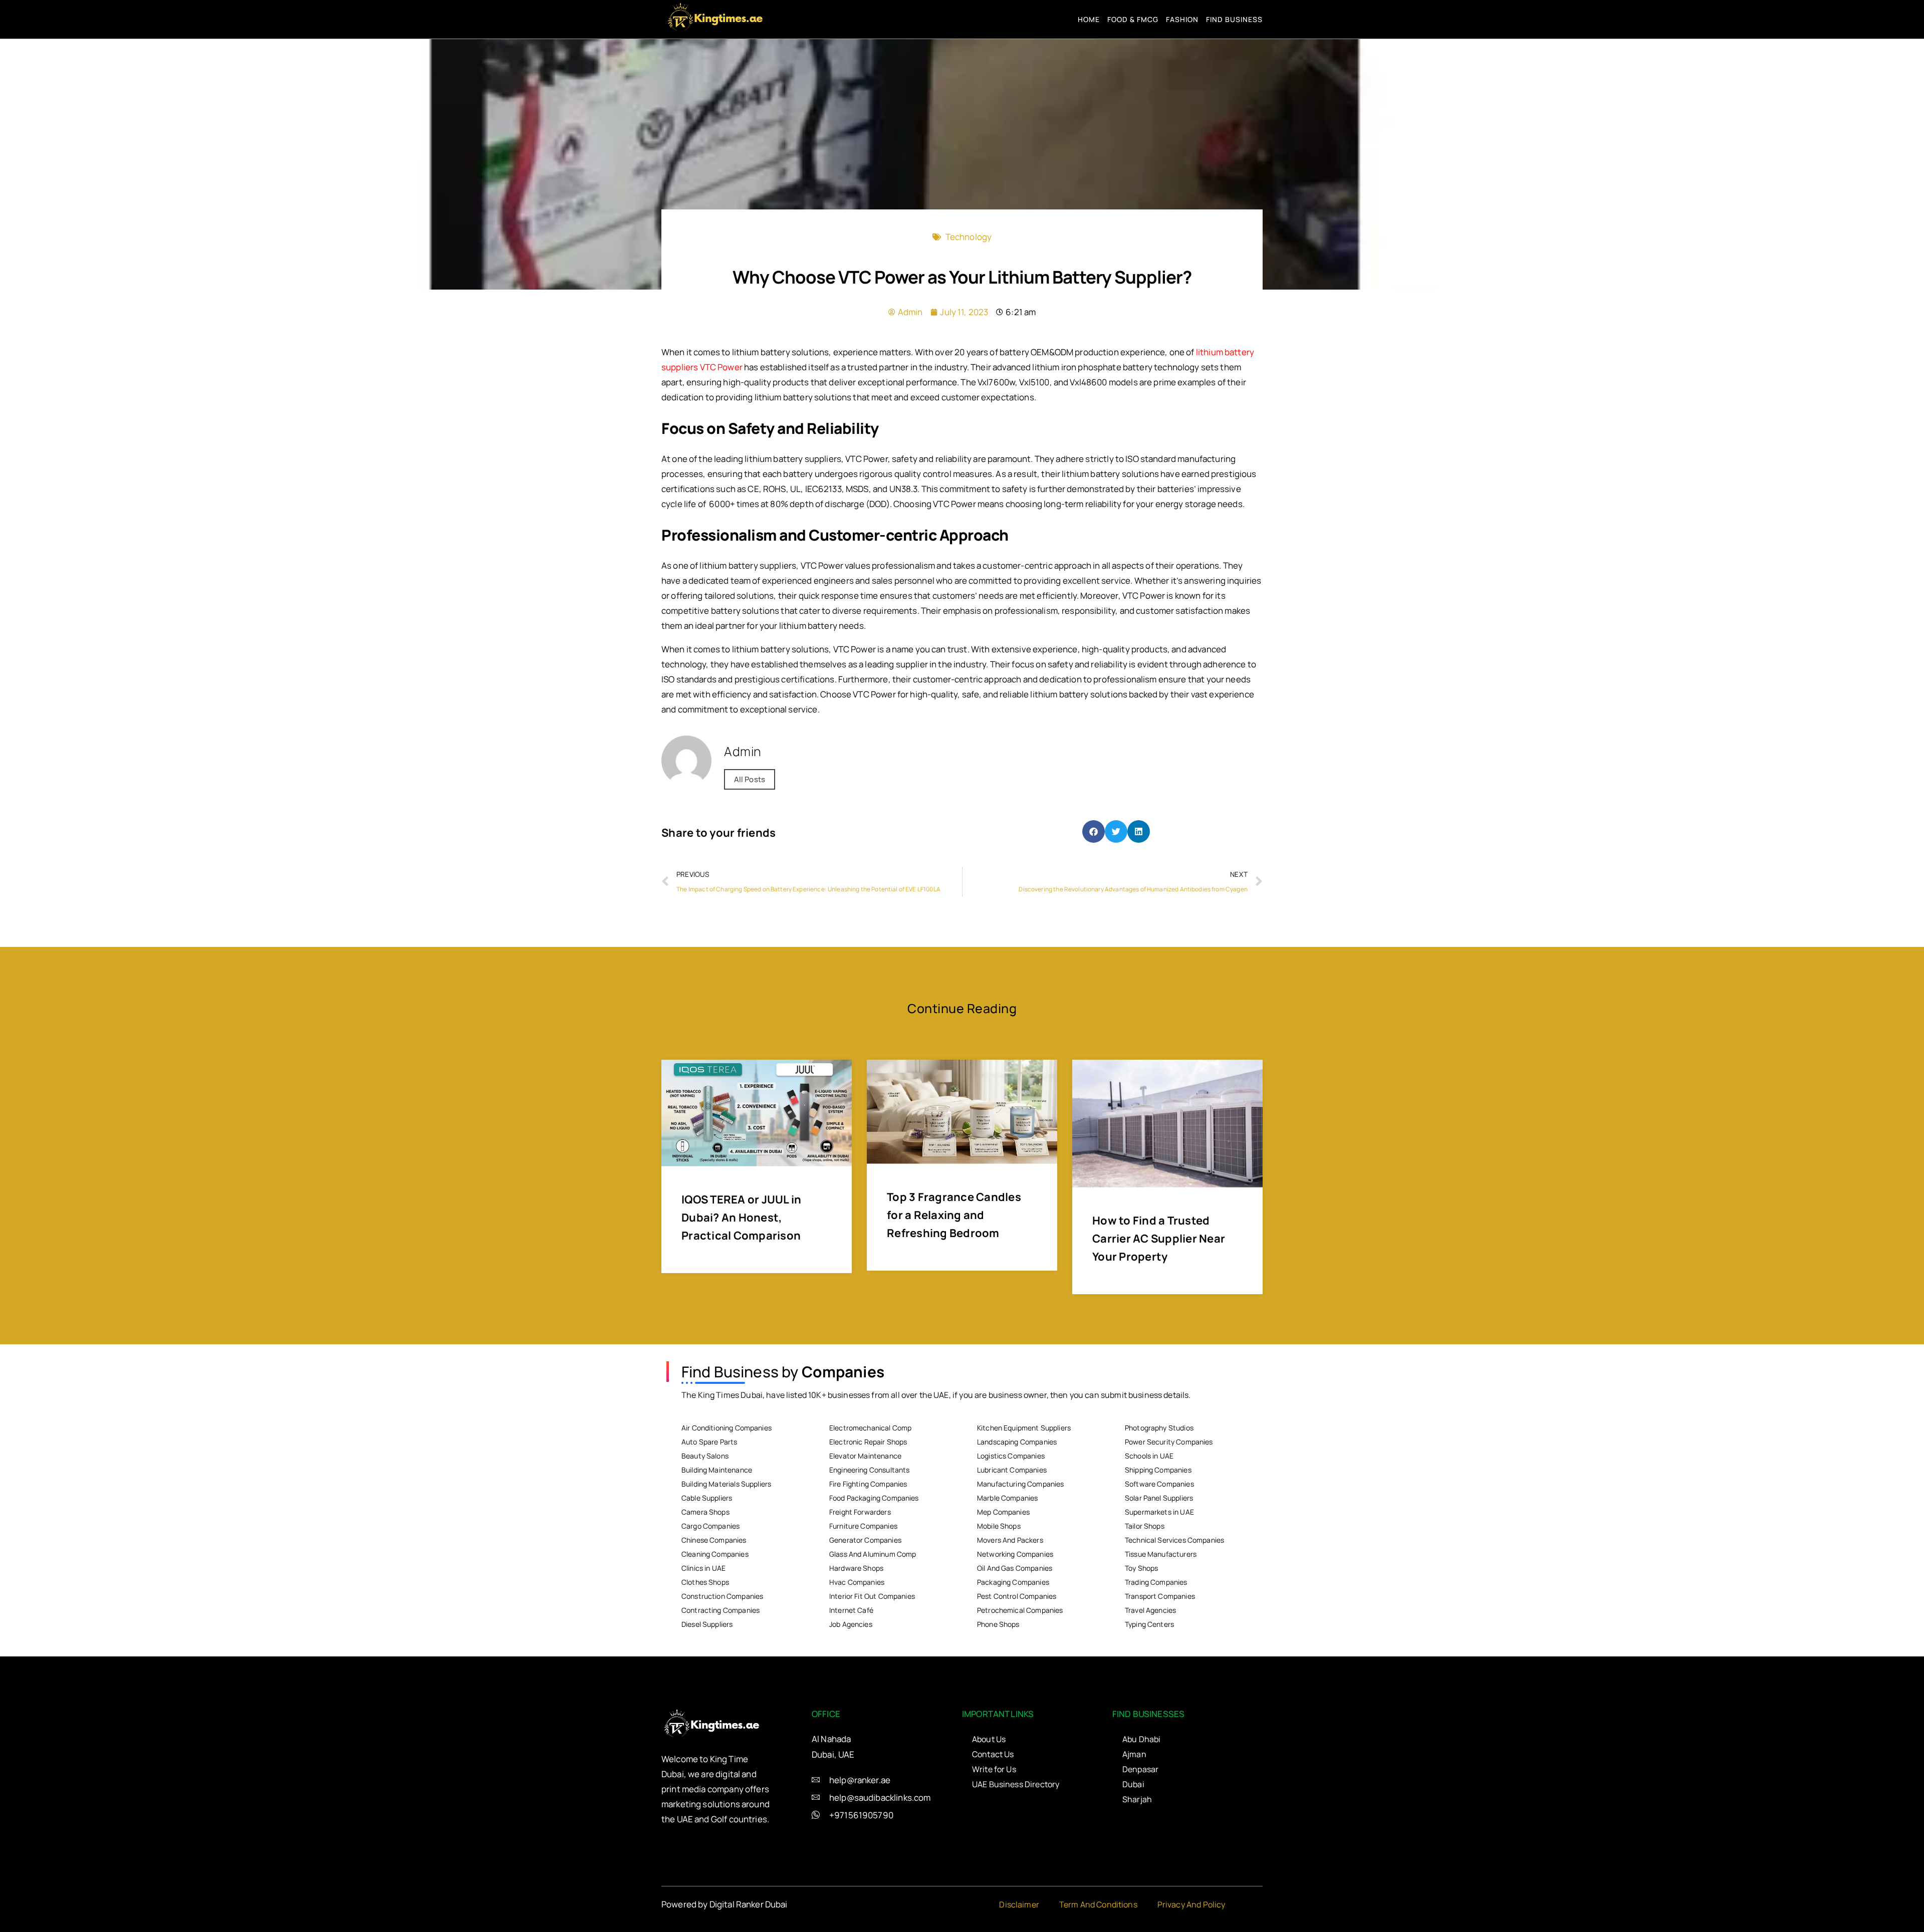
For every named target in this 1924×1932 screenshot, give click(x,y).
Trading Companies (1156, 1582)
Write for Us (994, 1769)
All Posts (750, 779)
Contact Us (993, 1754)
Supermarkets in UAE (1159, 1512)
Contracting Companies (720, 1610)
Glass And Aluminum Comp (873, 1554)
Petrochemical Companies (1020, 1610)
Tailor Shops (1145, 1526)
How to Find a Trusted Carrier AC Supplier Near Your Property (1159, 1239)
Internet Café (851, 1610)
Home (1089, 19)
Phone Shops (998, 1624)
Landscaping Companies (1017, 1442)
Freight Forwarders (860, 1512)
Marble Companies (1007, 1498)
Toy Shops (1141, 1568)
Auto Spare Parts (709, 1442)
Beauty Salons (705, 1456)
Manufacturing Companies (1020, 1484)
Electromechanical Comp (870, 1428)
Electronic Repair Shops (868, 1442)
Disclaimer (1019, 1904)
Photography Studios (1159, 1428)
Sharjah (1137, 1799)
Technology (969, 237)
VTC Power (721, 367)
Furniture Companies (863, 1526)
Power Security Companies (1169, 1442)
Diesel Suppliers (707, 1624)
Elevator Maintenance (865, 1456)
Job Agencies (851, 1624)
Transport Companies (1160, 1596)
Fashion (1182, 19)
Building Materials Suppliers (726, 1484)
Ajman (1134, 1754)
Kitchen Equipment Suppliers (1024, 1428)
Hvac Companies (857, 1582)
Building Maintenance (717, 1470)
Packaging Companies (1013, 1582)
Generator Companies (865, 1540)
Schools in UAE (1149, 1456)
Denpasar (1140, 1769)
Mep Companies (1003, 1512)
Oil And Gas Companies (1015, 1568)
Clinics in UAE (703, 1568)
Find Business (1234, 19)
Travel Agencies (1150, 1610)
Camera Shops (705, 1512)
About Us (989, 1739)
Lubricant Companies (1012, 1470)
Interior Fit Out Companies (872, 1596)
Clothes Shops (705, 1582)
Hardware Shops (856, 1568)
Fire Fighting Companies (868, 1484)
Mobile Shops (999, 1526)
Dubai (1133, 1784)
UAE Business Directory (1016, 1784)
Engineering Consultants (869, 1470)
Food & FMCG (1133, 19)
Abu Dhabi (1141, 1739)
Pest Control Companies (1017, 1596)
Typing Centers (1149, 1624)
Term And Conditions (1098, 1904)
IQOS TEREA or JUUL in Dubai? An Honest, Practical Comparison (741, 1218)
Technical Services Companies (1174, 1540)
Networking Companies (1015, 1554)
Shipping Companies (1158, 1470)
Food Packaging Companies (874, 1498)
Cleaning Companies (715, 1554)
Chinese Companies (714, 1540)
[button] (1094, 831)
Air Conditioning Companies (727, 1428)
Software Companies (1159, 1484)
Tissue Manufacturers (1161, 1554)
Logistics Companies (1011, 1456)
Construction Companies (722, 1596)
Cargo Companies (710, 1526)
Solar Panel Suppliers (1159, 1498)
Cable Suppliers (707, 1498)
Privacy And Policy (1191, 1904)
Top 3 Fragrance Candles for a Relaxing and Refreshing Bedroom (954, 1215)
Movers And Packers (1010, 1540)
